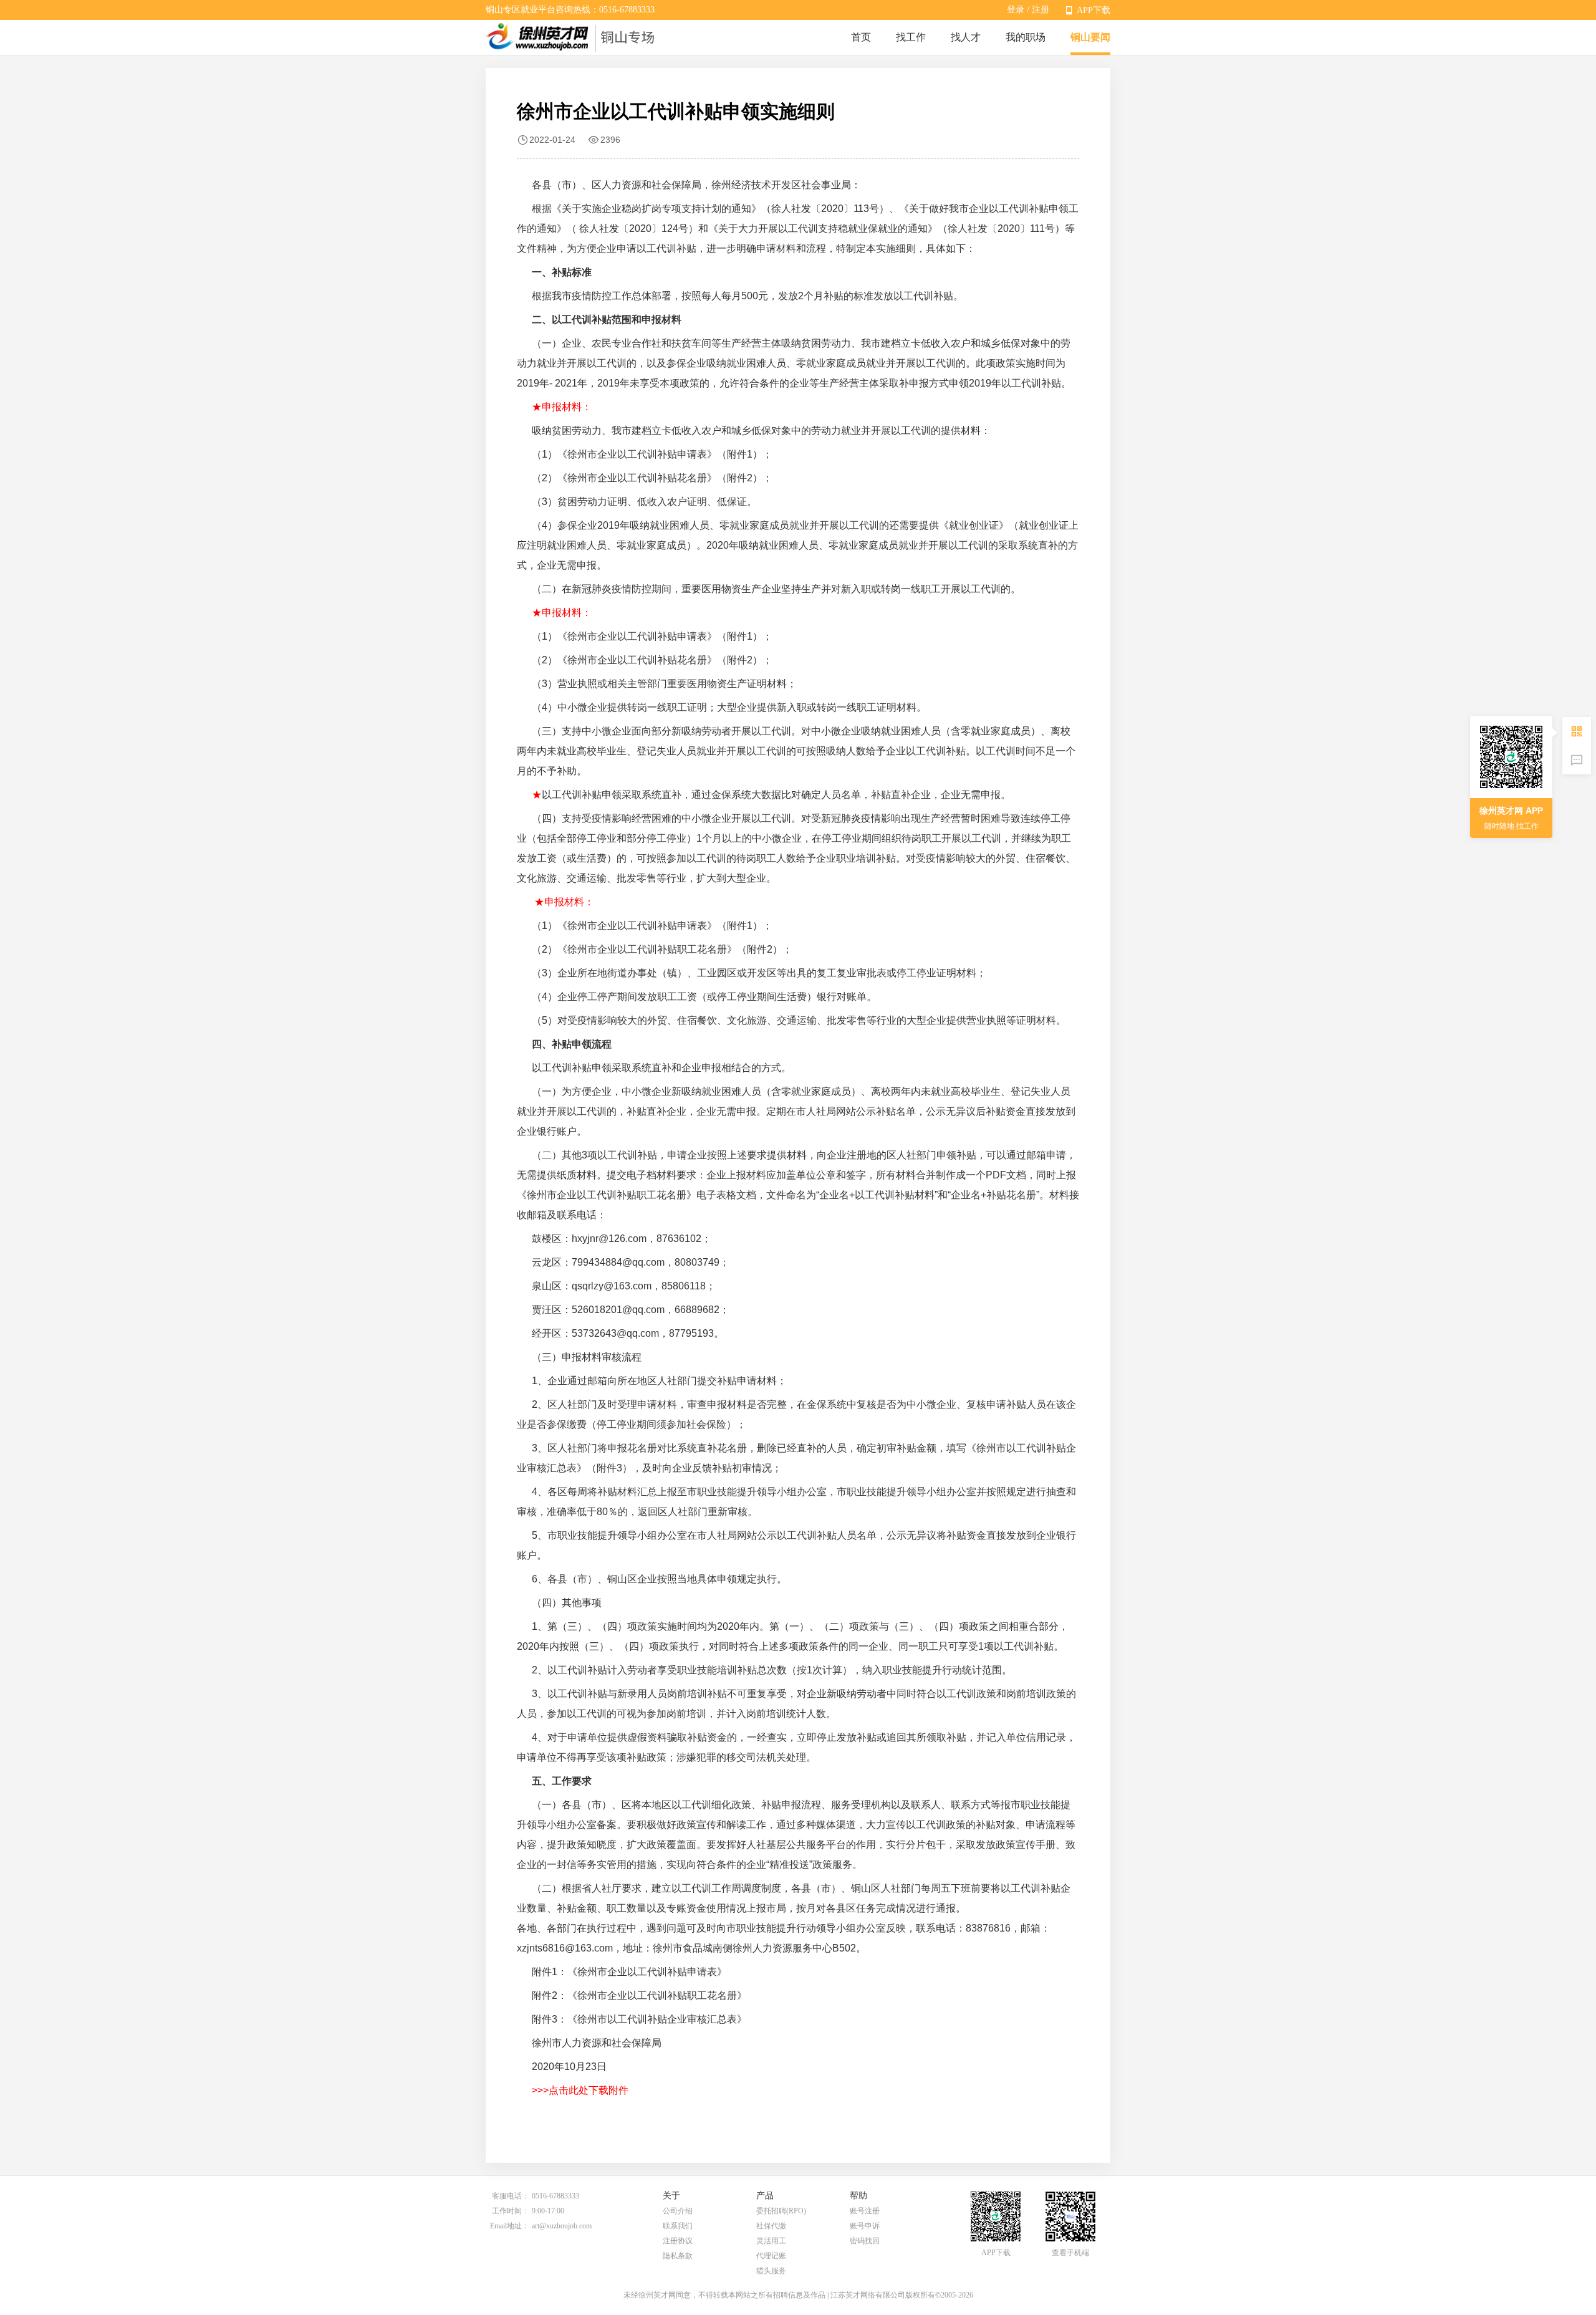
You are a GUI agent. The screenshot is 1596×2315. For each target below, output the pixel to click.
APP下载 (1094, 10)
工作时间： (511, 2211)
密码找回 (865, 2241)
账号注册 (865, 2211)
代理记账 (771, 2256)
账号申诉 (865, 2226)
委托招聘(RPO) (781, 2211)
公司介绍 (678, 2211)
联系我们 (678, 2226)
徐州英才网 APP (1511, 811)
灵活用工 (771, 2241)
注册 (1041, 10)
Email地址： (510, 2226)
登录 (1016, 10)
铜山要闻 (1090, 37)
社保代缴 (771, 2226)
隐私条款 (678, 2256)
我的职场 (1026, 37)
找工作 (911, 37)
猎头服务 (771, 2271)
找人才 (966, 37)
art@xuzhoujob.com (562, 2226)
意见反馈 (1577, 760)
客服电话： (511, 2196)
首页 (861, 37)
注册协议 (678, 2241)
